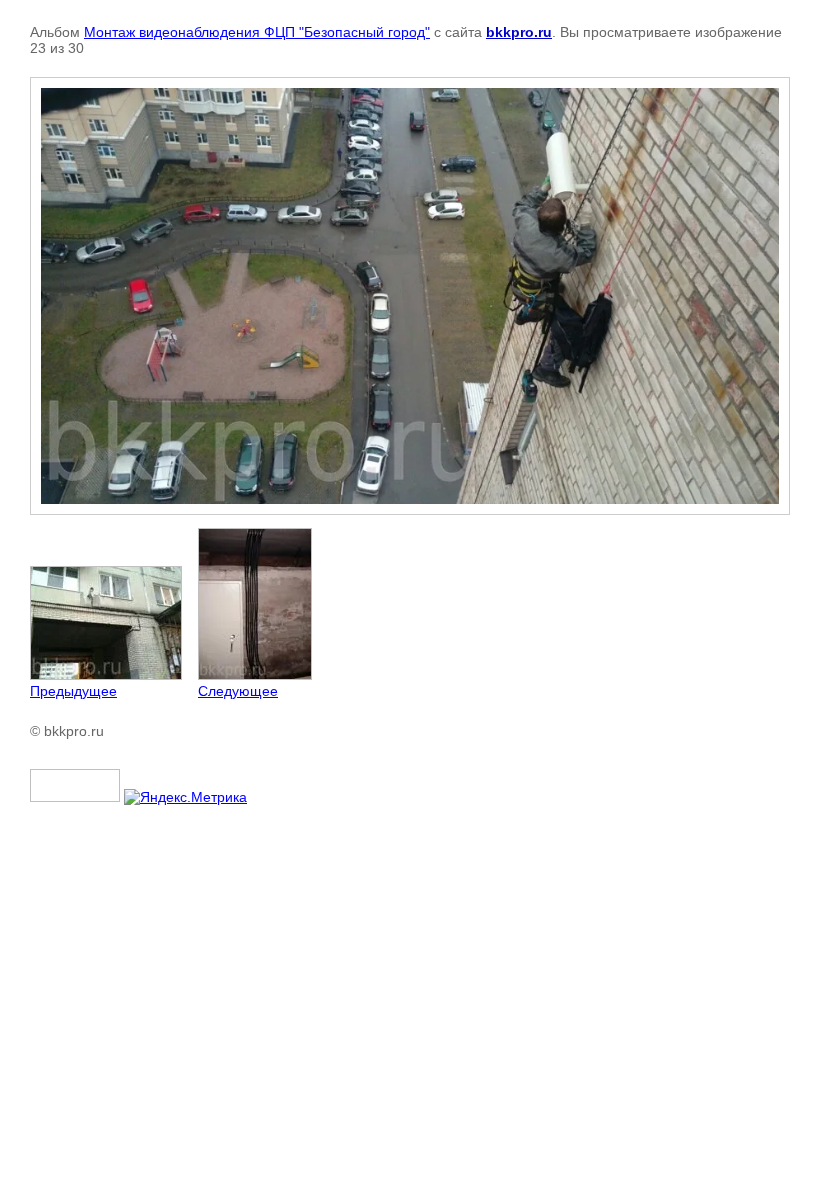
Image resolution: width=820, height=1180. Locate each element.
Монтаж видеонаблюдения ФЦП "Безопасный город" (257, 32)
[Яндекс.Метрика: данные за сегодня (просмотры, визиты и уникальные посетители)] (185, 797)
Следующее (238, 691)
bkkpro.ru (519, 32)
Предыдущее (73, 691)
